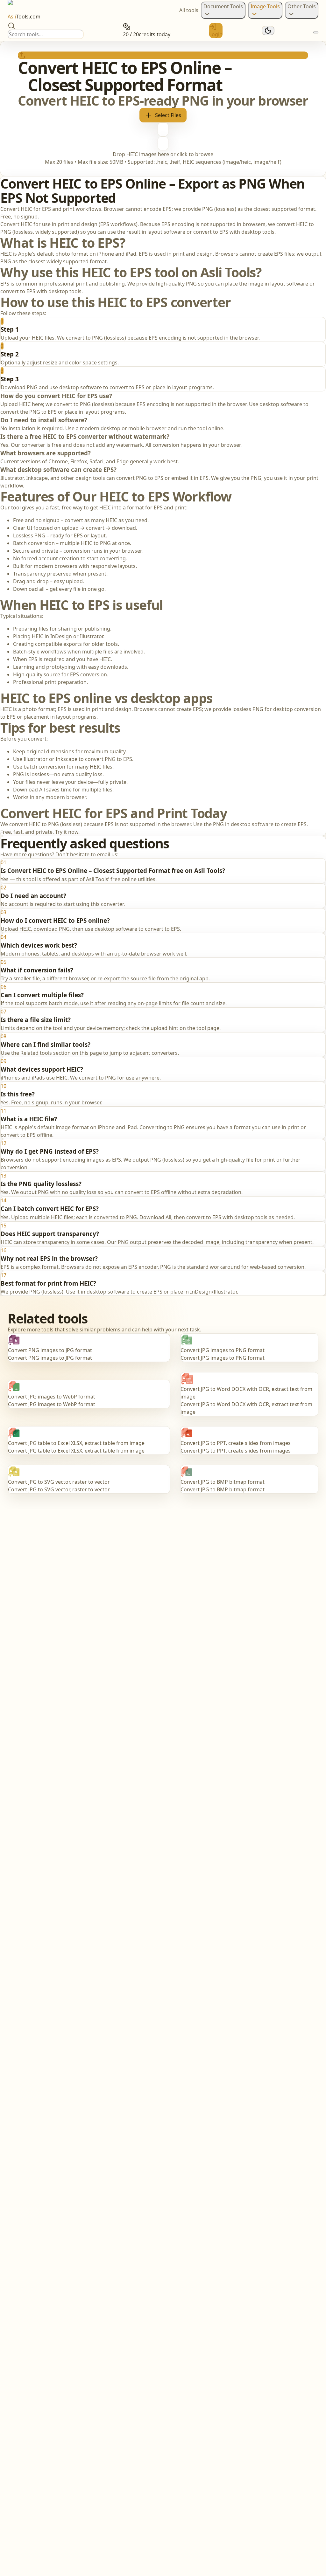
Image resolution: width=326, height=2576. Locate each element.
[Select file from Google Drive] (163, 129)
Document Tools (223, 6)
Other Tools (302, 6)
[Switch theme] (268, 31)
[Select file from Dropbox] (163, 143)
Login (216, 34)
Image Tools (265, 6)
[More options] (316, 32)
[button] (163, 109)
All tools (189, 10)
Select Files (168, 115)
